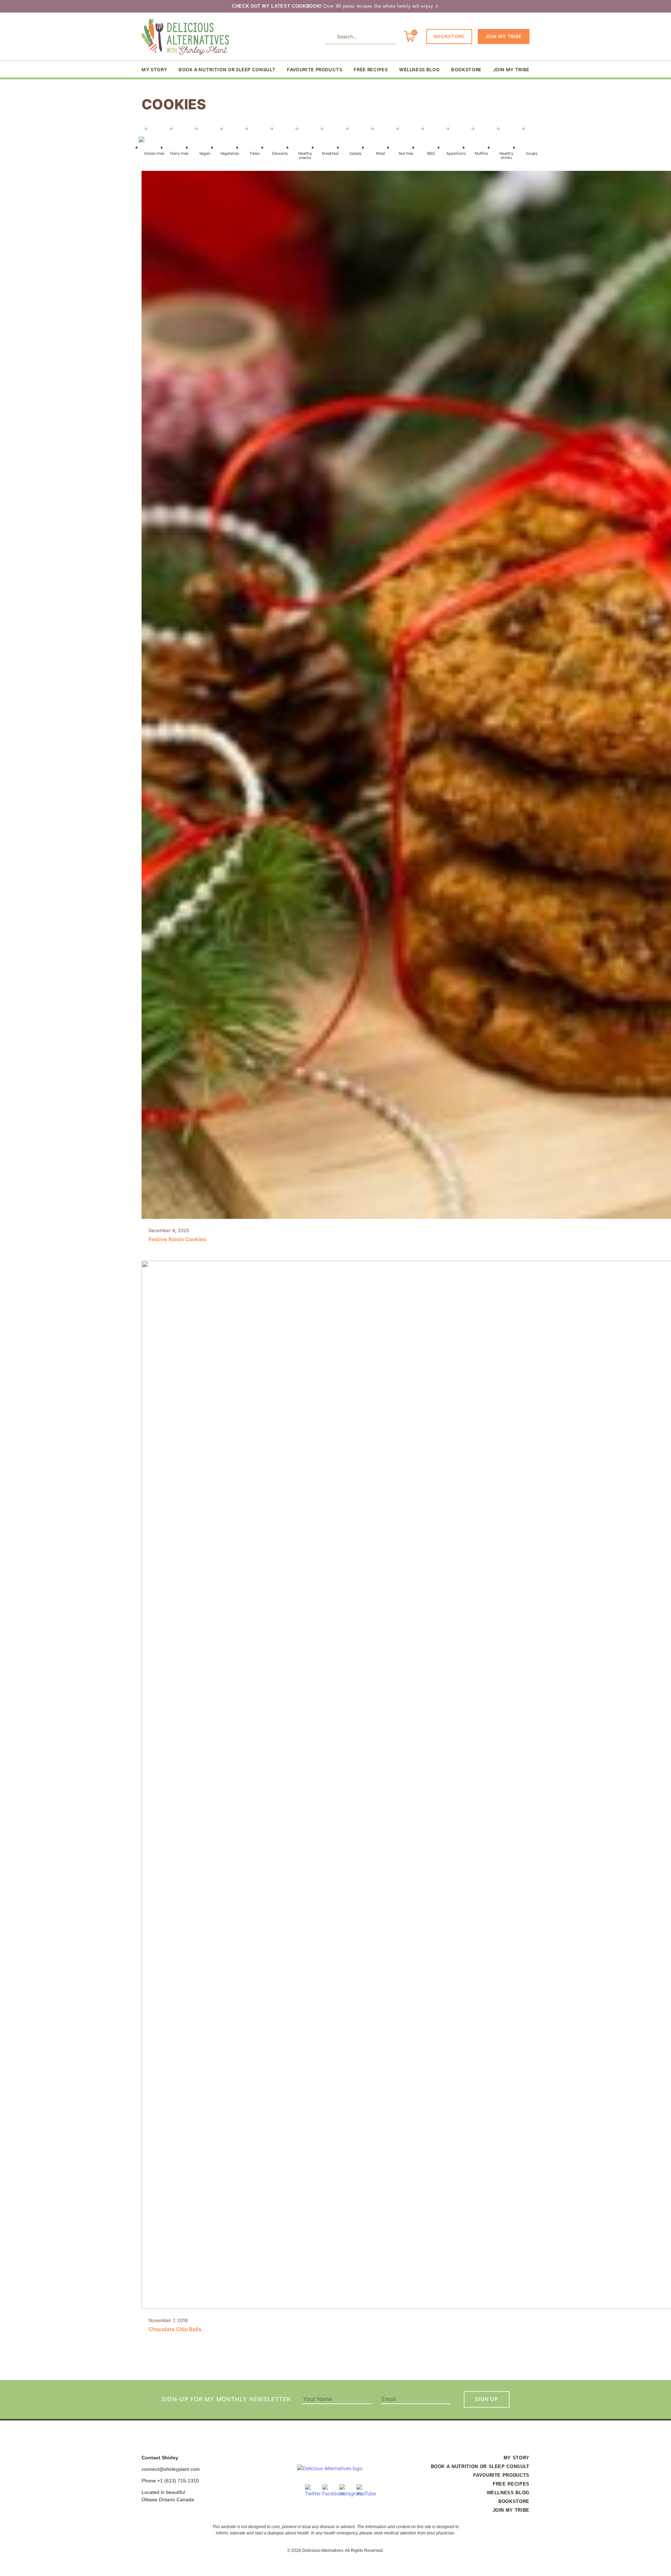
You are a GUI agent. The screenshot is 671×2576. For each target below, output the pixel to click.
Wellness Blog (419, 70)
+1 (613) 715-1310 (178, 2481)
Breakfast (330, 153)
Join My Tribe (504, 36)
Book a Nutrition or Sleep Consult (227, 70)
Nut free (406, 153)
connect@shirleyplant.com (171, 2469)
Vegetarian (230, 153)
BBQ (431, 153)
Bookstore (449, 36)
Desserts (280, 153)
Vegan (205, 153)
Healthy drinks (506, 155)
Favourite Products (315, 70)
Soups (532, 153)
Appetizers (456, 153)
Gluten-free (154, 153)
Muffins (481, 153)
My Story (154, 70)
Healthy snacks (305, 155)
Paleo (255, 153)
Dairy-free (179, 153)
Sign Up (486, 2399)
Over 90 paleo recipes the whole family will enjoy (333, 6)
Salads (356, 153)
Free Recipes (371, 70)
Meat (381, 153)
